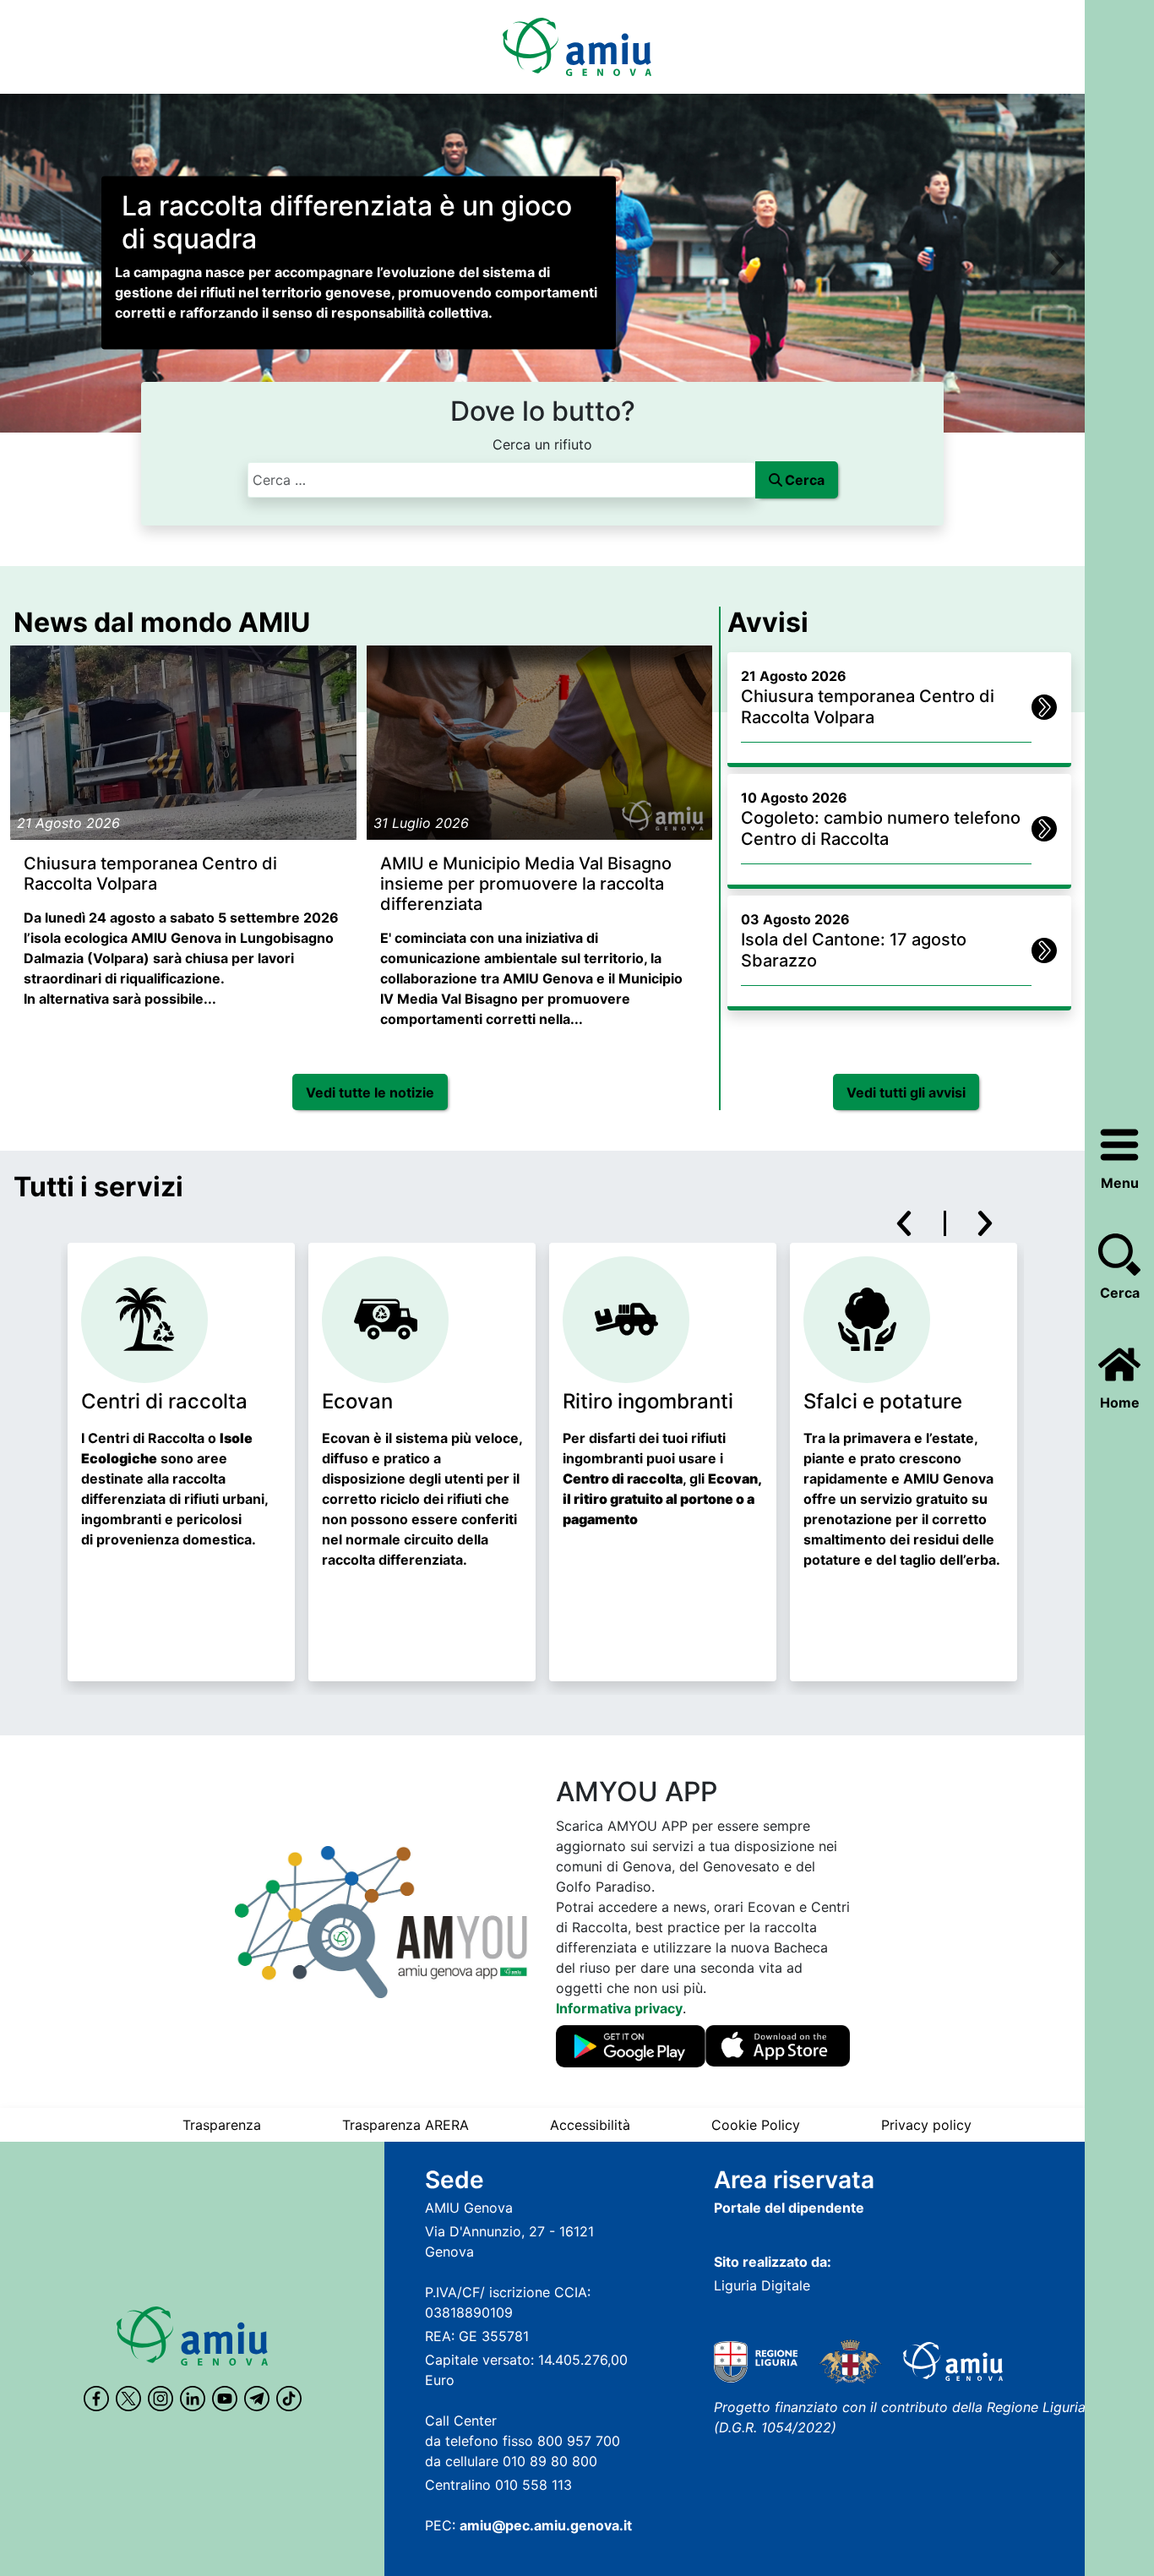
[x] (128, 2399)
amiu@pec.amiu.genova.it (546, 2525)
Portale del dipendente (789, 2208)
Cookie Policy (756, 2125)
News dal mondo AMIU (162, 622)
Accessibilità (590, 2125)
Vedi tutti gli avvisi (906, 1092)
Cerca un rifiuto (542, 444)
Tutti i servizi (98, 1187)
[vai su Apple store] (778, 2047)
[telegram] (257, 2399)
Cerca (1120, 1293)
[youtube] (225, 2399)
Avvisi (768, 622)
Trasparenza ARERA (406, 2125)
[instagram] (161, 2399)
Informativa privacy (619, 2008)
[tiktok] (289, 2399)
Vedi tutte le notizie (370, 1092)
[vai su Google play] (631, 2047)
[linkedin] (193, 2399)
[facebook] (96, 2399)
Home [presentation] (1120, 1402)
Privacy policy (926, 2125)
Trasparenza (222, 2125)
